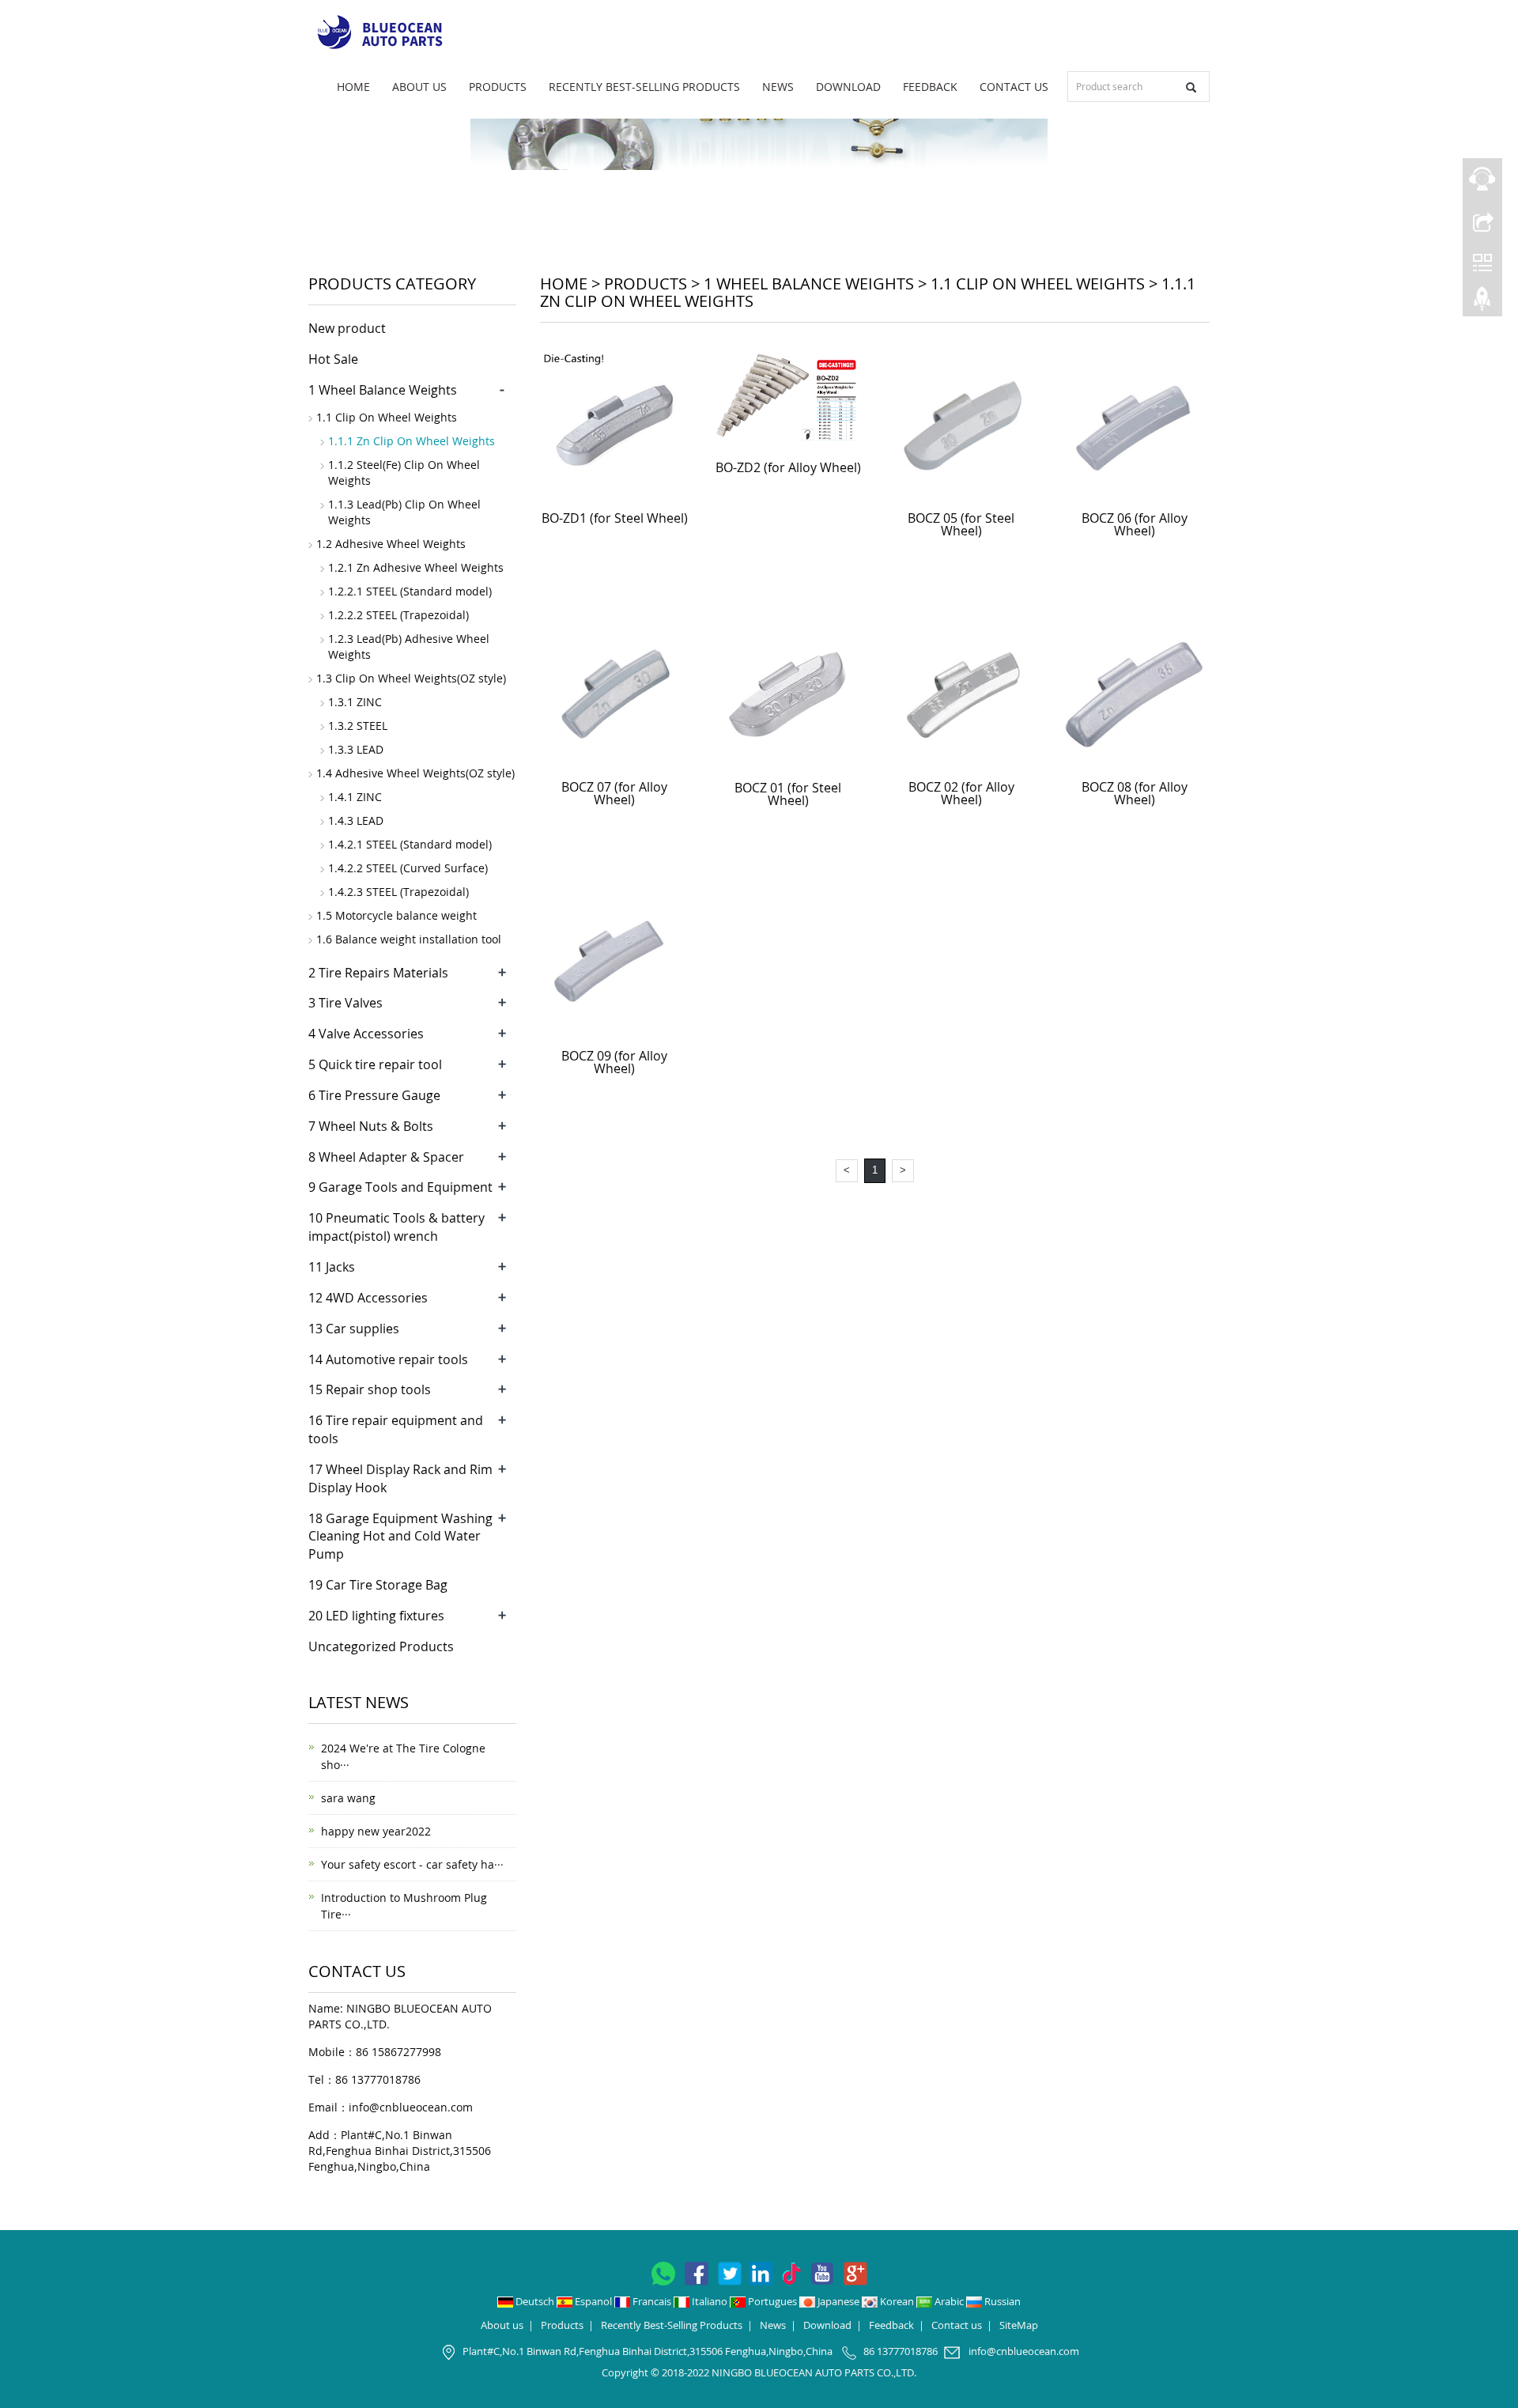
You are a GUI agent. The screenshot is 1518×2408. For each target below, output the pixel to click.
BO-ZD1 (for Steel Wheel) (615, 518)
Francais (652, 2301)
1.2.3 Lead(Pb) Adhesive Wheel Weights (409, 646)
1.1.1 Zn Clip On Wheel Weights (412, 441)
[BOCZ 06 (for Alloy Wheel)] (1135, 425)
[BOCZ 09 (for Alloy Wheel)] (615, 963)
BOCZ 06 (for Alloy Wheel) (1135, 524)
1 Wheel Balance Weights (809, 284)
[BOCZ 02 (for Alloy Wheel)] (961, 694)
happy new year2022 (376, 1831)
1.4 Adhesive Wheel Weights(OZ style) (415, 773)
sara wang (348, 1798)
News (778, 87)
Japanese (838, 2301)
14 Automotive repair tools (388, 1359)
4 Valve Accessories (366, 1034)
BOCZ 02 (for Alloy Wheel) (961, 793)
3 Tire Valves (346, 1003)
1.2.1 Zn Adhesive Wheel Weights (416, 567)
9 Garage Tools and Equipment (400, 1187)
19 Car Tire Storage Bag (378, 1585)
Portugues (772, 2301)
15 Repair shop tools (370, 1389)
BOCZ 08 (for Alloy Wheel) (1135, 793)
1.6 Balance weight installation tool (409, 939)
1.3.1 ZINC (355, 702)
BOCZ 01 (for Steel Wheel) (788, 794)
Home (353, 87)
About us (419, 87)
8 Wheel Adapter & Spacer (386, 1157)
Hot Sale (333, 359)
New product (347, 328)
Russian (1001, 2301)
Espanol (593, 2301)
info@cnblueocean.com (411, 2107)
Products (498, 87)
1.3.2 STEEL (358, 726)
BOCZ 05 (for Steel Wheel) (961, 524)
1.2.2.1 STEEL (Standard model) (410, 591)
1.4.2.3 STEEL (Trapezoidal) (398, 892)
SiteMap (1019, 2325)
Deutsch (535, 2301)
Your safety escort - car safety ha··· (412, 1864)
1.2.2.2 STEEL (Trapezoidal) (398, 615)
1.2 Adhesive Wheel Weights (391, 544)
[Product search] (1191, 87)
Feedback (930, 87)
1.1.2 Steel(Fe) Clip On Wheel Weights (404, 473)
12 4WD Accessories (368, 1298)
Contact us (1014, 87)
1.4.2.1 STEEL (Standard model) (410, 844)
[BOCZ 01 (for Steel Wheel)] (788, 694)
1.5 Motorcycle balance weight (396, 915)
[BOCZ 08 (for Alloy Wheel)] (1135, 694)
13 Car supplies (354, 1329)
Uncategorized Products (381, 1646)
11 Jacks (332, 1267)
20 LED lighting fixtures (376, 1616)
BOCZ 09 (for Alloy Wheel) (614, 1062)
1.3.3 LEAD (356, 749)
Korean (897, 2301)
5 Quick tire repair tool (375, 1064)
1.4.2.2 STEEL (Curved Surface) (408, 868)
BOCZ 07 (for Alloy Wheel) (614, 793)
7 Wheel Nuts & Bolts (371, 1126)
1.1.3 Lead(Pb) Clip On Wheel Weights (404, 512)
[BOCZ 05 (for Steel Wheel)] (961, 425)
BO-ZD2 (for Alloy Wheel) (788, 467)
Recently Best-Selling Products (644, 87)
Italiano (710, 2301)
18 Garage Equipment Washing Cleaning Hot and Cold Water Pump (400, 1537)
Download (848, 87)
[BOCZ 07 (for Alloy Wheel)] (615, 694)
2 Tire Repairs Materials (378, 973)
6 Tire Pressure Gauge (374, 1095)
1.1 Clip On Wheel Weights (1038, 284)
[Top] (1482, 303)
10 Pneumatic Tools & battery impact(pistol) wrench (396, 1227)
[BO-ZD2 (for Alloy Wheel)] (788, 400)
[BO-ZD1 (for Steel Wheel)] (615, 425)
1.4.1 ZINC (355, 797)
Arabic (949, 2301)
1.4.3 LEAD (356, 820)
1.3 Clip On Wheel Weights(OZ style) (411, 678)
